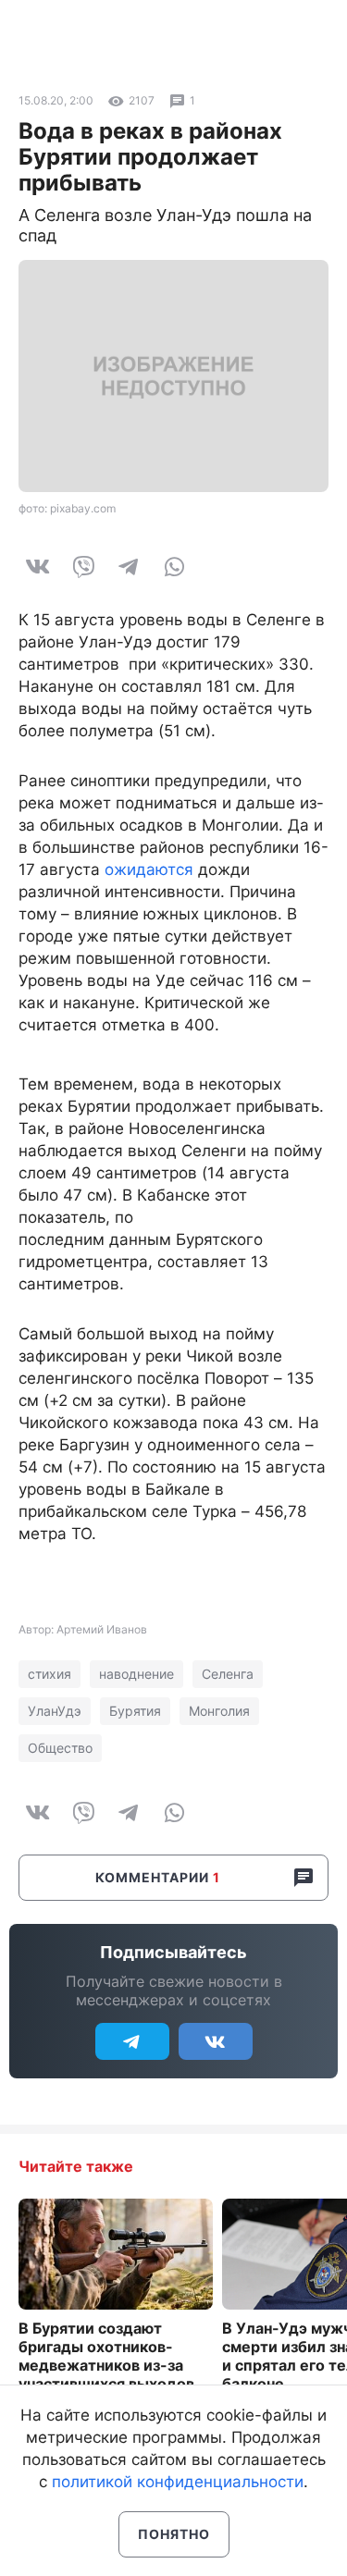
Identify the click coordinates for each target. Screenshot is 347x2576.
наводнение (136, 1674)
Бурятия (135, 1711)
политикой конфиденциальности (178, 2482)
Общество (60, 1748)
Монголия (219, 1711)
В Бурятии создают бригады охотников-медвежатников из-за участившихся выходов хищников (106, 2365)
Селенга (228, 1674)
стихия (50, 1674)
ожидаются (149, 869)
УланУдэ (55, 1711)
